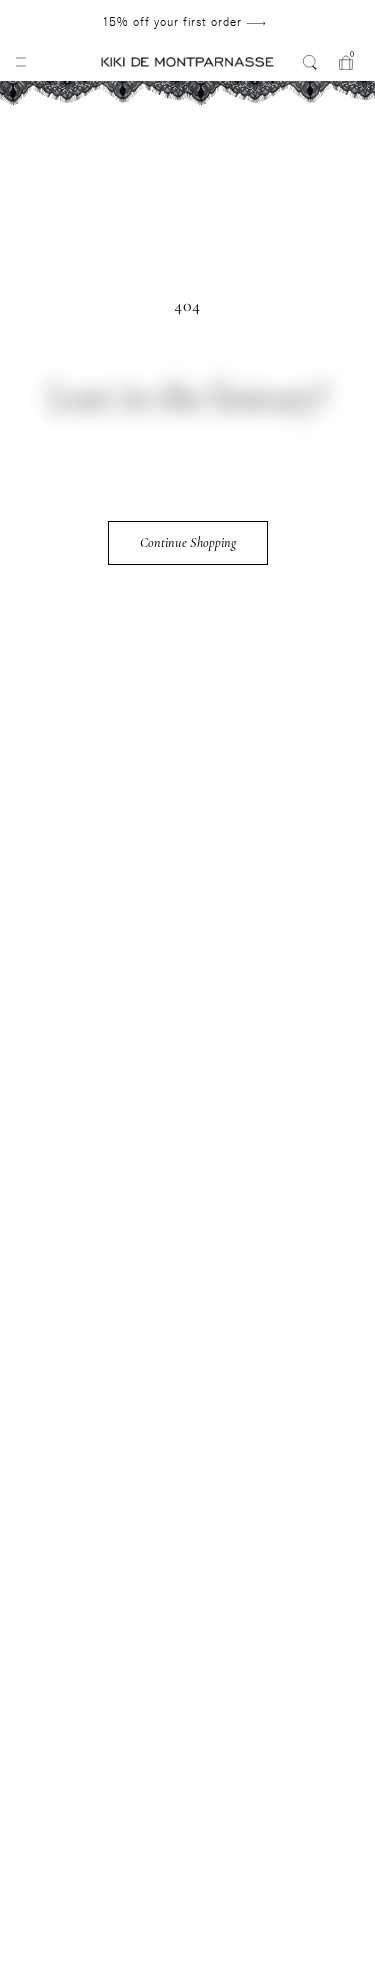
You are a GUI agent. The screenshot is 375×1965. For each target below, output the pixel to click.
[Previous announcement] (53, 22)
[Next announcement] (315, 22)
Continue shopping (188, 542)
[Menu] (21, 62)
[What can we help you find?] (310, 62)
